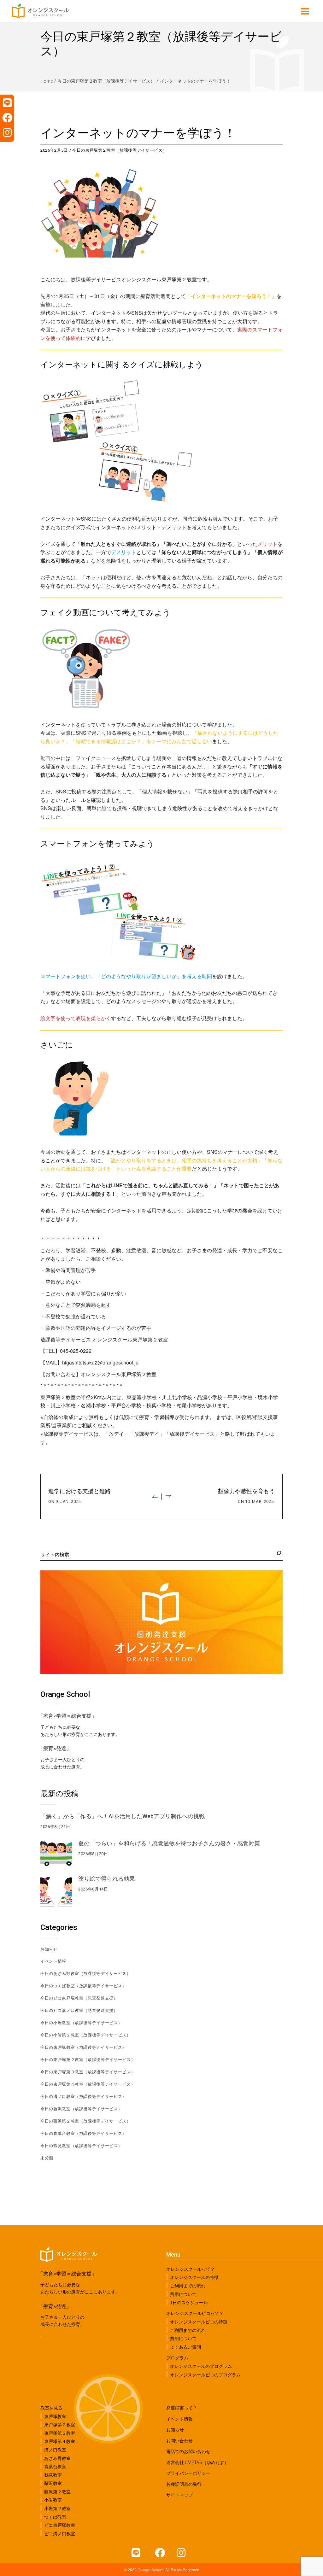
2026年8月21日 (55, 1827)
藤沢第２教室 (57, 2492)
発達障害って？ (182, 2408)
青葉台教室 (55, 2467)
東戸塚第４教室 (60, 2441)
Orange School (150, 2570)
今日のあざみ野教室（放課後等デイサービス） (86, 1974)
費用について (183, 2294)
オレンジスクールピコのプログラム (205, 2374)
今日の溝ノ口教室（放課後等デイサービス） (83, 2097)
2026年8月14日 (93, 1889)
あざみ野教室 (57, 2458)
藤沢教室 (53, 2483)
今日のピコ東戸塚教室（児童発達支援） (79, 1998)
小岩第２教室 (57, 2509)
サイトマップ (179, 2495)
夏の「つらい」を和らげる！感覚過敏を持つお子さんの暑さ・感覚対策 (169, 1843)
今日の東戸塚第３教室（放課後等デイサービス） (88, 2072)
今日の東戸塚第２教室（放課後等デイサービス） (106, 81)
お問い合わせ (179, 2441)
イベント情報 (53, 1961)
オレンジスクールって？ (191, 2269)
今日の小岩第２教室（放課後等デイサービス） (86, 2035)
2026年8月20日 (93, 1854)
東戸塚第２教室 (60, 2425)
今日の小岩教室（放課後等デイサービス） (81, 2023)
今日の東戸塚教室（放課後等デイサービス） (83, 2047)
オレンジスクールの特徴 (194, 2277)
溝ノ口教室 (55, 2450)
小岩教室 (53, 2500)
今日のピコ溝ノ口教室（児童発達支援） (79, 2010)
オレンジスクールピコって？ (195, 2313)
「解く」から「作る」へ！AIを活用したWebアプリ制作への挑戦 (123, 1816)
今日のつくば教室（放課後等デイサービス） (83, 1986)
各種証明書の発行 (184, 2484)
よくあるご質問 (185, 2347)
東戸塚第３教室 (60, 2433)
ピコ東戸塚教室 (60, 2525)
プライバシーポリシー (188, 2473)
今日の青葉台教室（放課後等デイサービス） (83, 2133)
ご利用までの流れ (188, 2286)
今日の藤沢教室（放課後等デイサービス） (81, 2109)
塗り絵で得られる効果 (107, 1879)
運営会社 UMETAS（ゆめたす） (197, 2462)
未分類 (47, 2158)
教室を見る (51, 2408)
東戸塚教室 (55, 2416)
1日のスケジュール (189, 2303)
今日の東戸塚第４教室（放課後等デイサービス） (88, 2084)
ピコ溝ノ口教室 (60, 2533)
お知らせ (49, 1949)
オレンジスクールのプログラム (201, 2366)
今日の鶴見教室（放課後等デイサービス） (81, 2146)
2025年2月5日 (54, 150)
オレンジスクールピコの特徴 (199, 2322)
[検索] (278, 1553)
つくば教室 (55, 2517)
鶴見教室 (53, 2475)
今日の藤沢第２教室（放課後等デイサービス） (86, 2121)
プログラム (177, 2358)
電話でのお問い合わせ (188, 2451)
